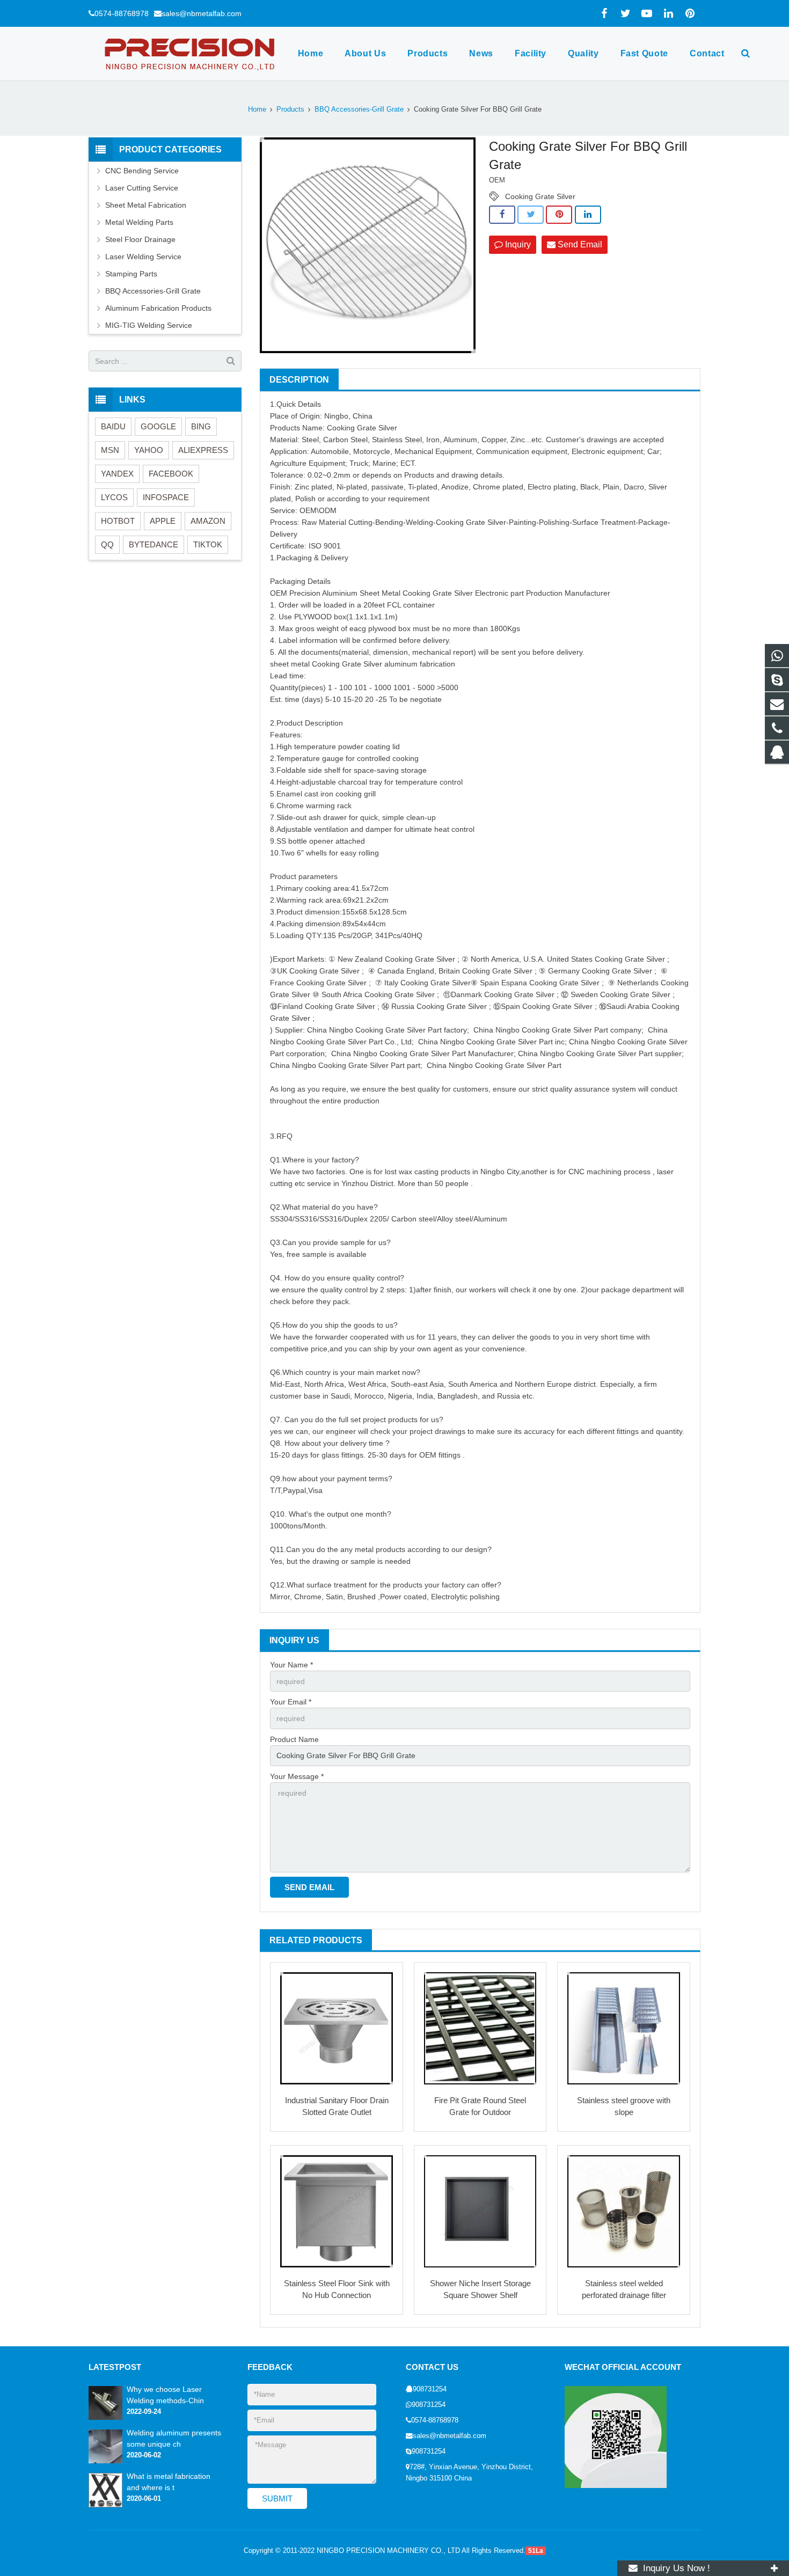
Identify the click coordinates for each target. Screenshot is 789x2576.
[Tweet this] (531, 215)
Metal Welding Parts (139, 222)
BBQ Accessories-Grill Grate (359, 109)
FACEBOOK (171, 474)
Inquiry (517, 244)
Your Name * (291, 1665)
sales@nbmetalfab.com (202, 13)
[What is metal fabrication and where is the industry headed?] (105, 2505)
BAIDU (113, 426)
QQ (107, 544)
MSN (110, 450)
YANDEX (117, 474)
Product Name (294, 1739)
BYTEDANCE (154, 544)
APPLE (163, 521)
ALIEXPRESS (203, 450)
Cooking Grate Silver (540, 196)
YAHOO (149, 450)
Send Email (579, 244)
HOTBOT (118, 521)
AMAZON (208, 521)
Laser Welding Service (143, 257)
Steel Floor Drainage (140, 239)
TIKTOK (208, 544)
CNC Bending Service (142, 171)
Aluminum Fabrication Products (158, 308)
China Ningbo (330, 1030)
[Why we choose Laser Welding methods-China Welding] (105, 2418)
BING (201, 426)
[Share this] (502, 215)
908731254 (430, 2389)
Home (257, 109)
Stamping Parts (131, 274)
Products (290, 109)
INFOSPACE (166, 497)
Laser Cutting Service (142, 188)
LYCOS (114, 497)
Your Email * (291, 1702)
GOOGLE (158, 426)
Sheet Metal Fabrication (146, 205)
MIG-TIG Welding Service (149, 325)
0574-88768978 (122, 13)
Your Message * (297, 1776)
